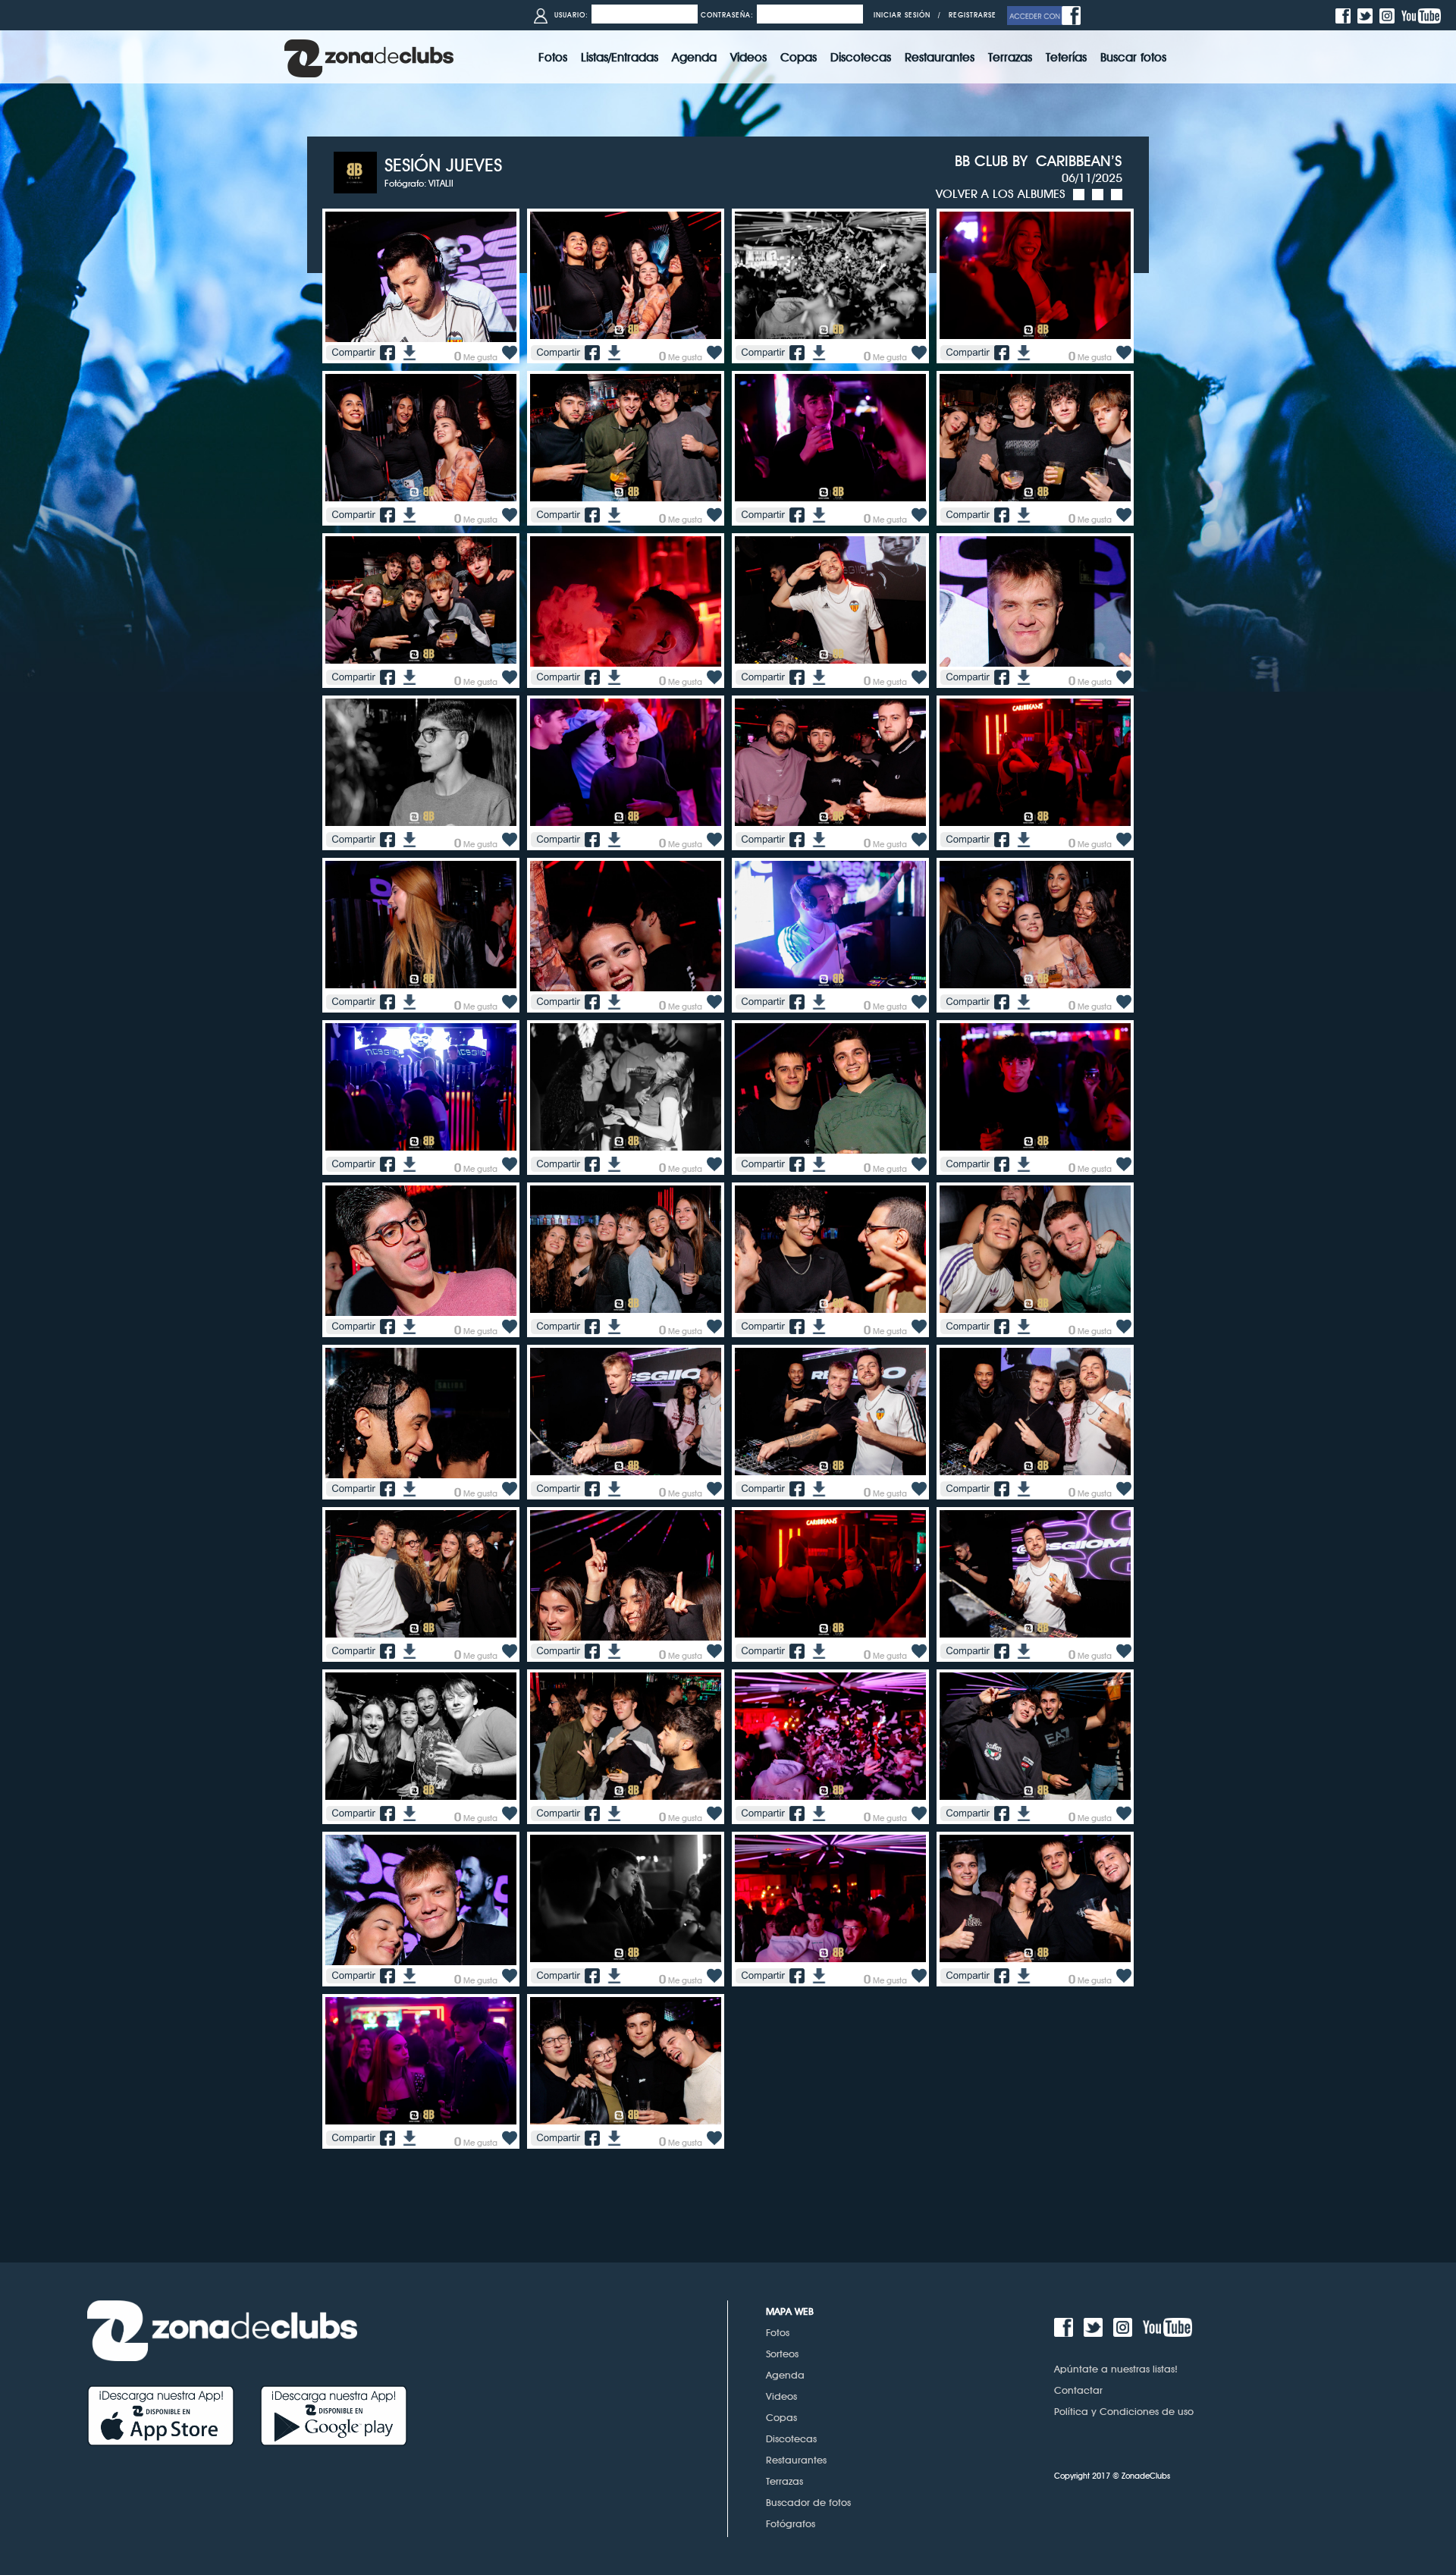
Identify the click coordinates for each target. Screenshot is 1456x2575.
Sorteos (782, 2354)
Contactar (1078, 2390)
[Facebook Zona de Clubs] (1345, 15)
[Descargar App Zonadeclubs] (174, 2415)
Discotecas (791, 2438)
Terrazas (784, 2481)
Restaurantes (796, 2460)
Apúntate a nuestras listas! (1116, 2369)
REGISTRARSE (973, 15)
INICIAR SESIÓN (902, 15)
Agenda (785, 2375)
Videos (781, 2396)
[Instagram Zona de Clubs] (1389, 15)
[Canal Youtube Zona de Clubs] (1423, 15)
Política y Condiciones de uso (1124, 2411)
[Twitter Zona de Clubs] (1367, 15)
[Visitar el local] (359, 171)
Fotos (778, 2332)
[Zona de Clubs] (369, 57)
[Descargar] (408, 352)
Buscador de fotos (808, 2502)
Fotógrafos (791, 2523)
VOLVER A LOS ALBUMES (1001, 194)
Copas (781, 2417)
